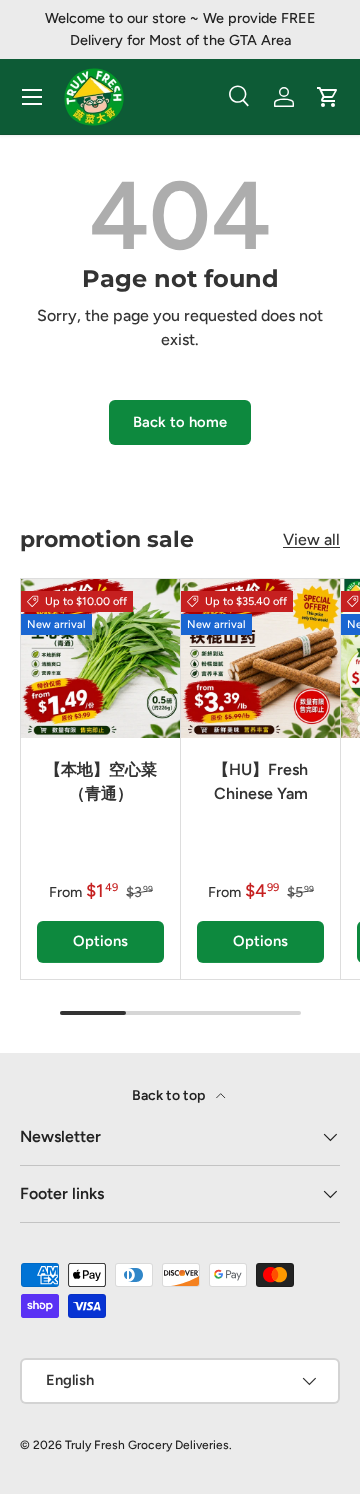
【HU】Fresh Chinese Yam (260, 781)
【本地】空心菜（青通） (101, 781)
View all (311, 539)
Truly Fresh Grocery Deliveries (147, 1445)
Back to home (180, 422)
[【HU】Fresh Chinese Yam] (260, 658)
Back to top (170, 1095)
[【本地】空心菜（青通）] (100, 658)
